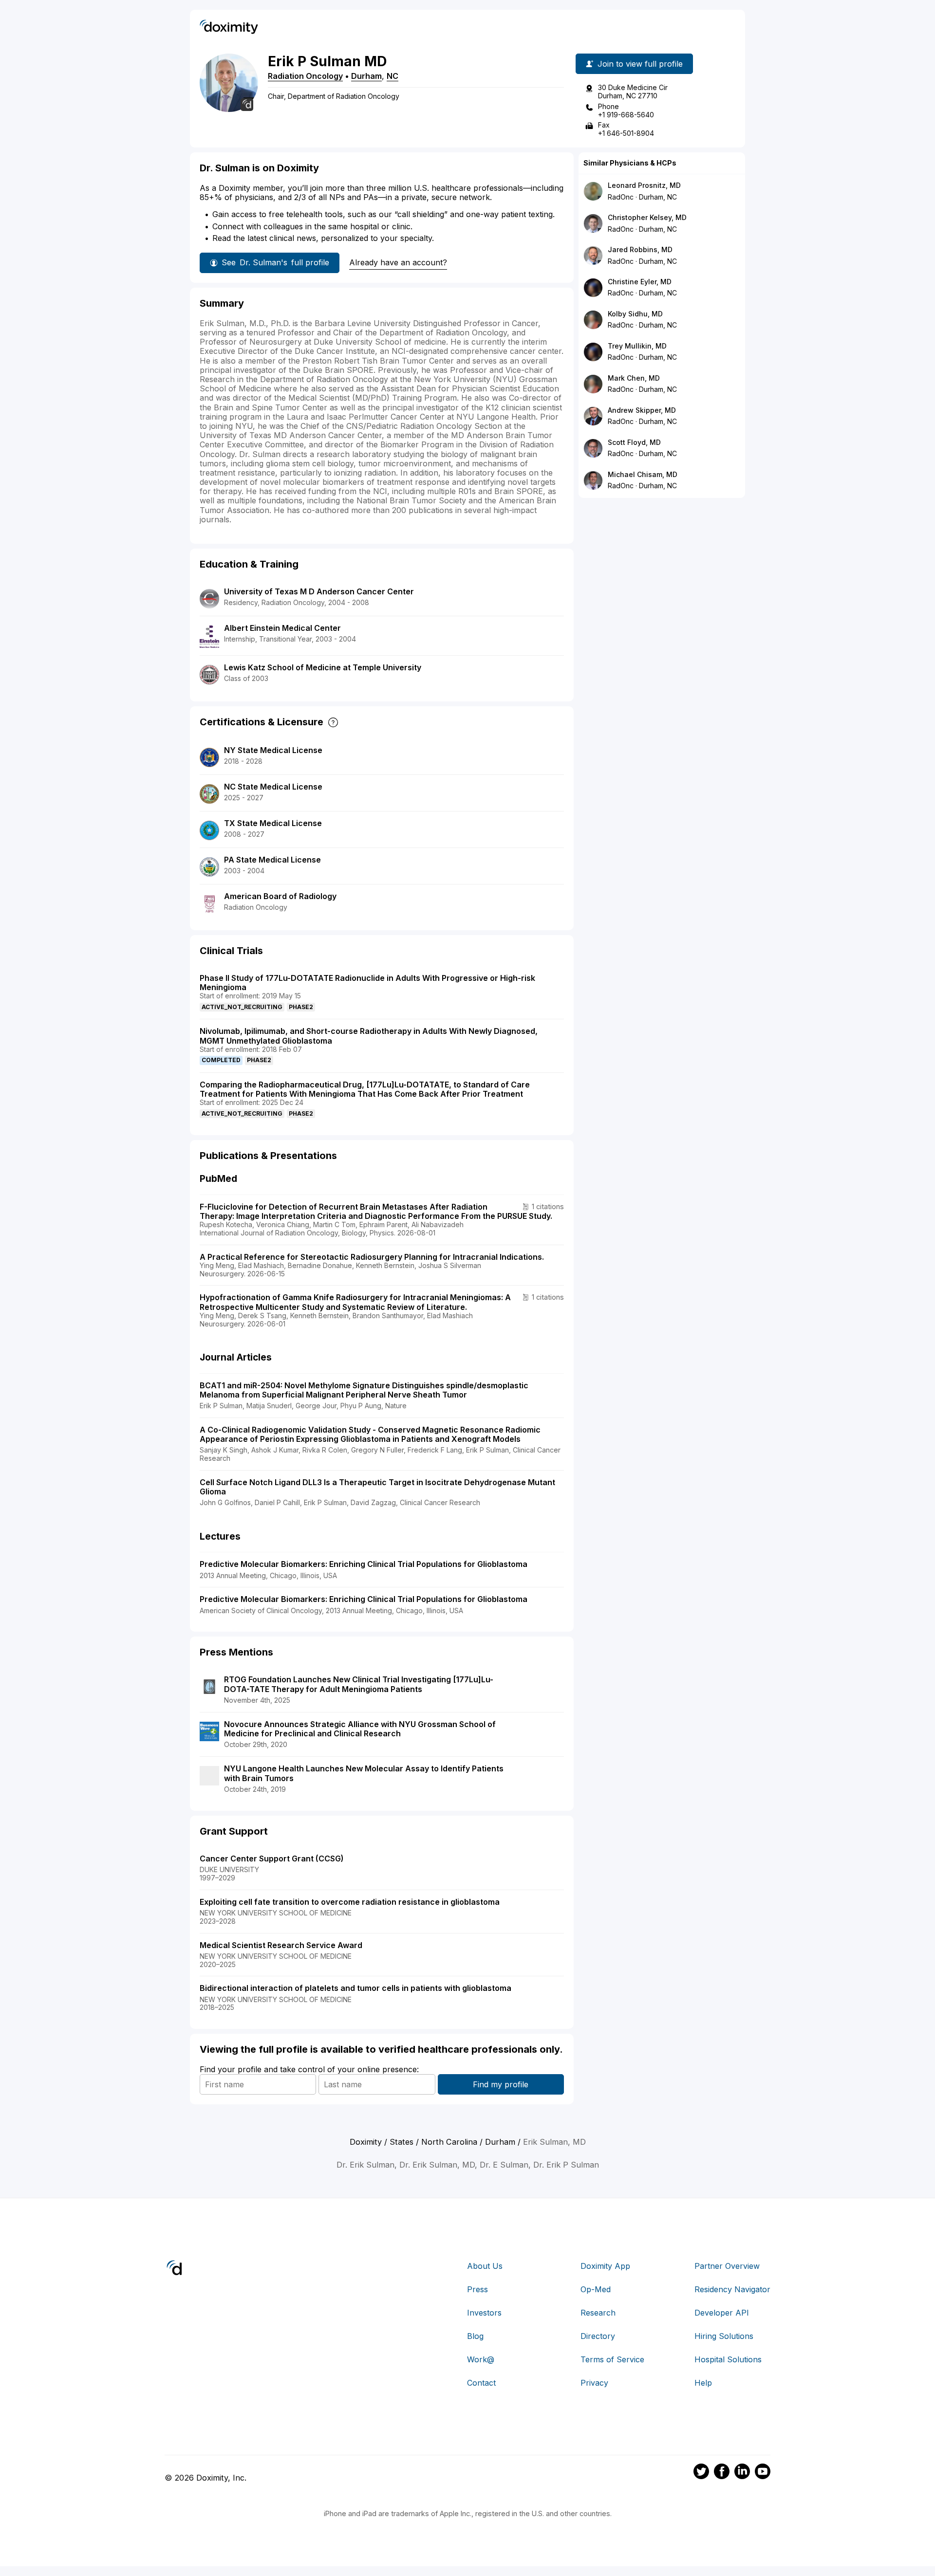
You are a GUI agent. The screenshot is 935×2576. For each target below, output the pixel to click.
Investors (484, 2313)
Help (703, 2383)
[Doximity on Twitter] (701, 2473)
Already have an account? (398, 262)
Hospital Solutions (728, 2359)
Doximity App (605, 2266)
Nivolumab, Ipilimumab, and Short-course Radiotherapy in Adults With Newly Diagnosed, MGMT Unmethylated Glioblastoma (369, 1036)
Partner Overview (727, 2266)
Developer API (722, 2313)
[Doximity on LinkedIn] (742, 2473)
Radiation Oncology (305, 76)
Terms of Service (612, 2359)
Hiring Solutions (724, 2336)
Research (598, 2313)
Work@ (481, 2359)
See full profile (275, 262)
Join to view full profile (640, 64)
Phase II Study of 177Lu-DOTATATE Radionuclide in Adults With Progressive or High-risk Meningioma (367, 983)
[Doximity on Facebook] (722, 2473)
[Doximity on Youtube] (763, 2473)
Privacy (594, 2383)
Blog (475, 2336)
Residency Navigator (732, 2289)
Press (477, 2289)
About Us (485, 2266)
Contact (481, 2383)
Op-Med (596, 2289)
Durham (366, 76)
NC (393, 76)
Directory (598, 2336)
